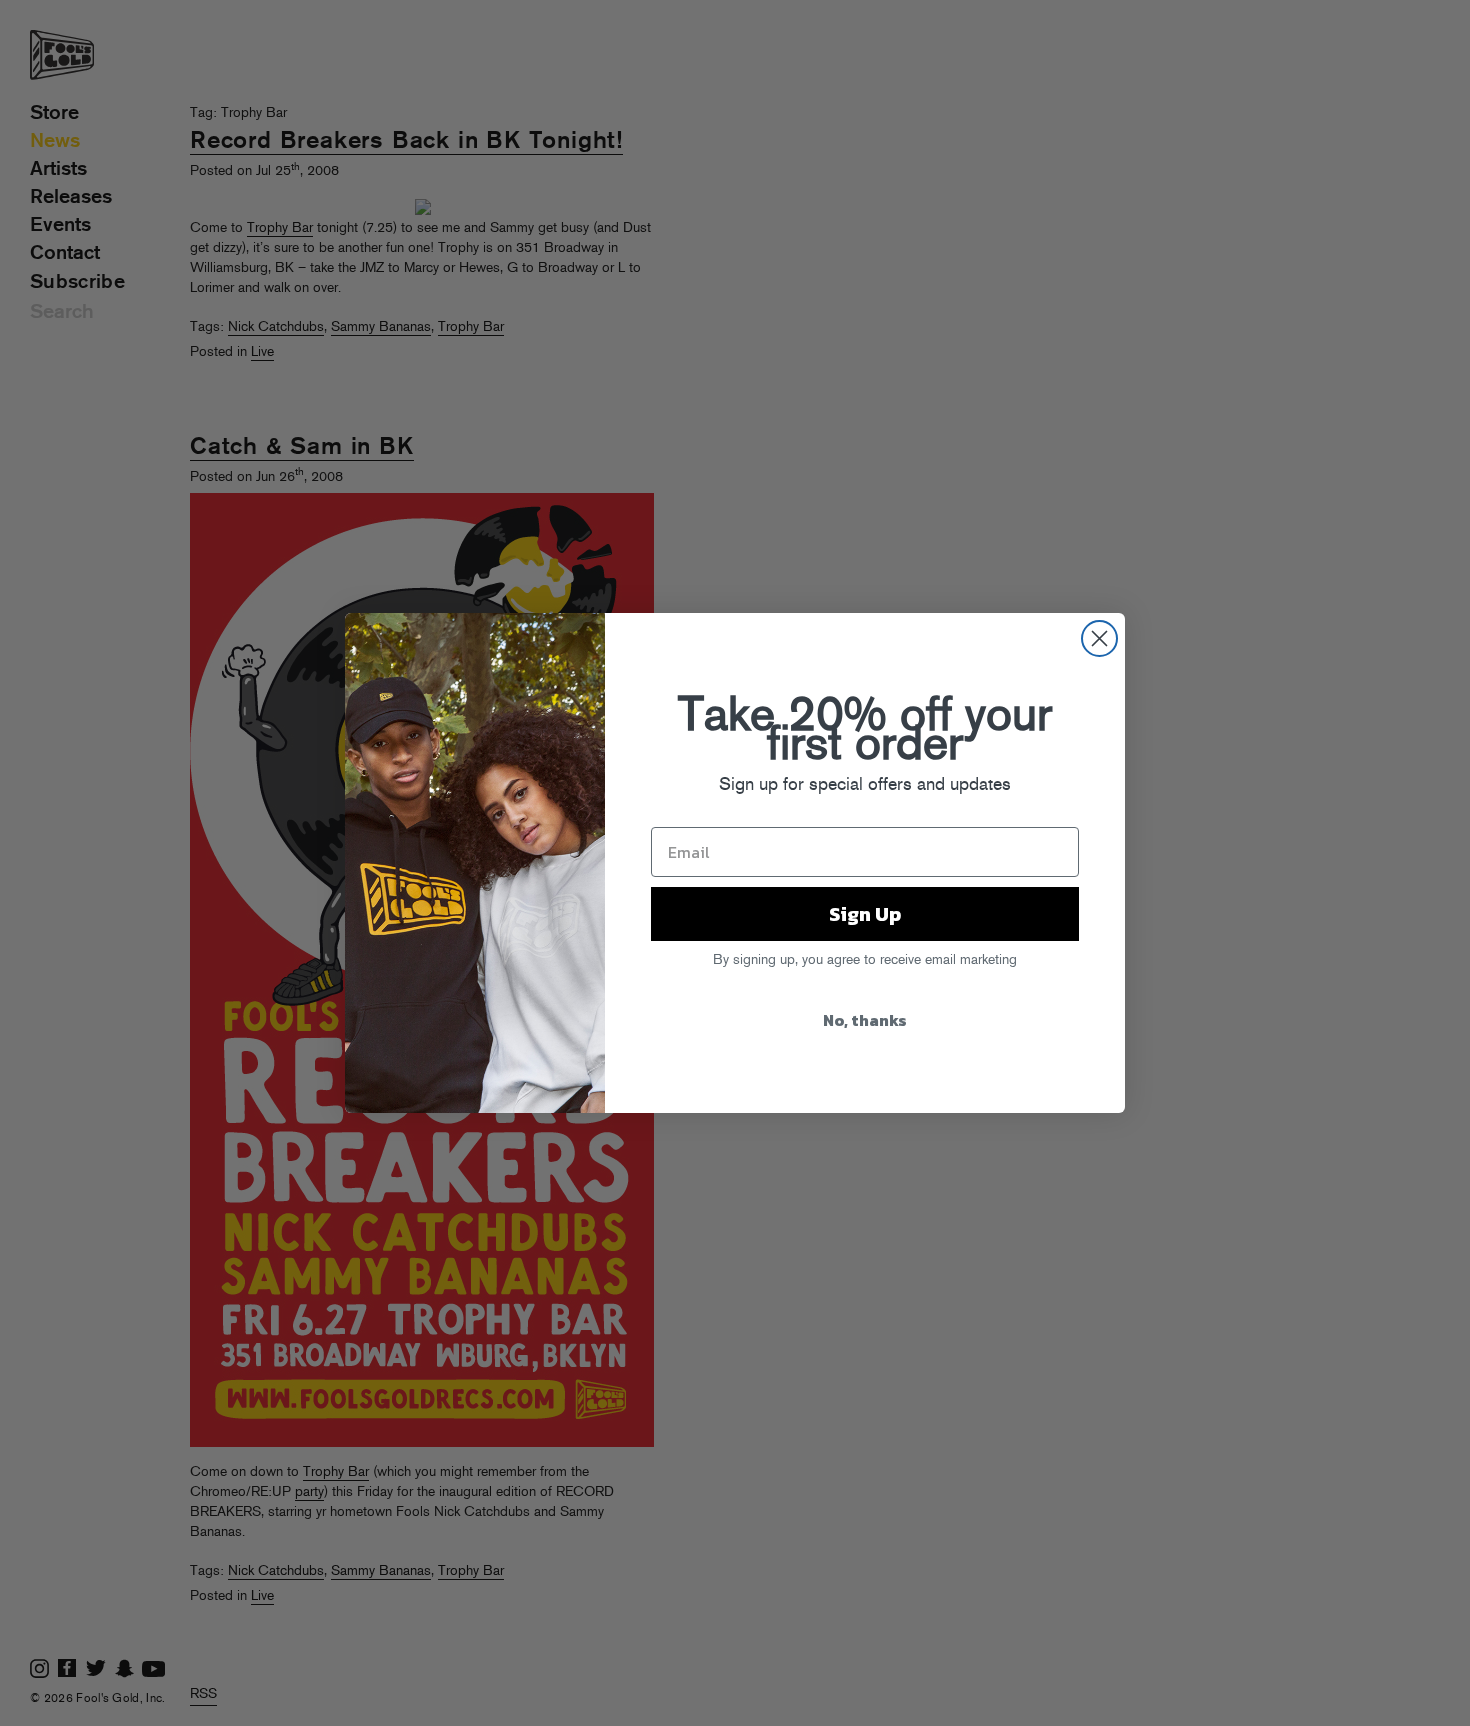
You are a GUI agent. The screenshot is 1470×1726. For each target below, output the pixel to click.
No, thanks (865, 1020)
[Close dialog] (1099, 638)
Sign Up (865, 914)
